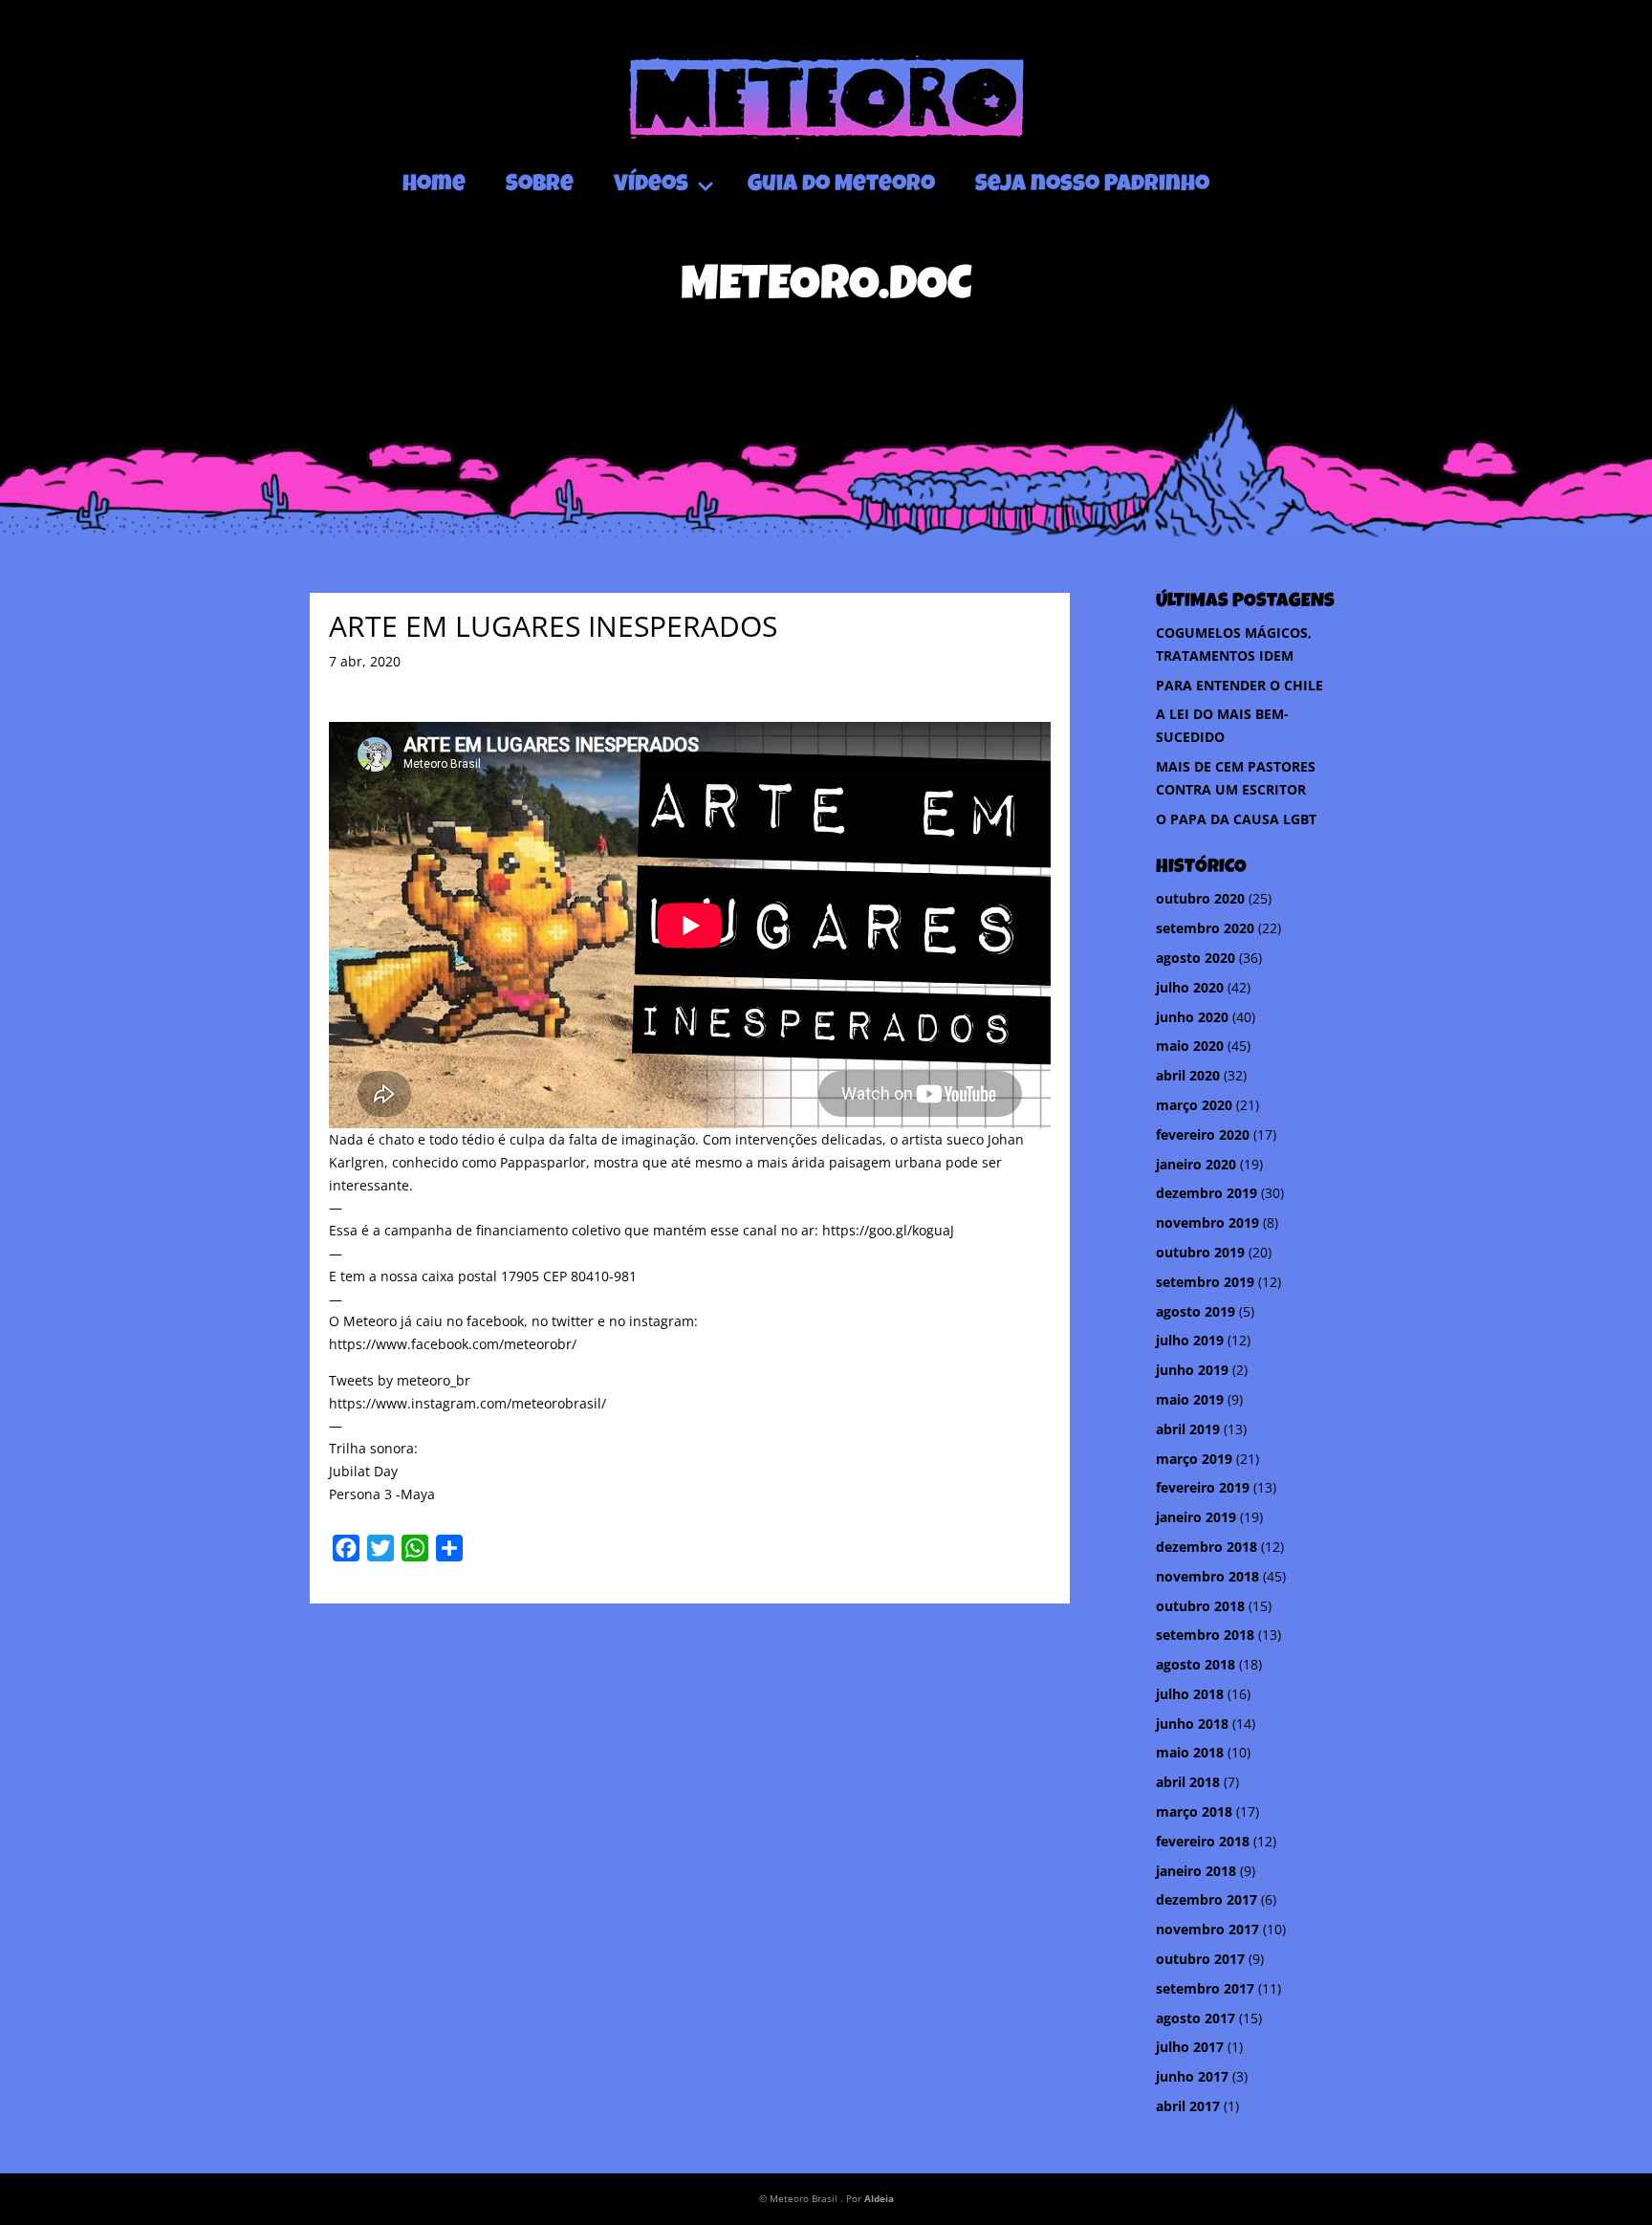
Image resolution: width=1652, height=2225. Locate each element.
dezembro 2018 (1206, 1547)
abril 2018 (1188, 1782)
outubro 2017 (1200, 1959)
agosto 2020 (1196, 958)
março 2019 (1194, 1459)
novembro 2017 (1207, 1929)
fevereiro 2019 (1203, 1487)
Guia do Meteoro (841, 185)
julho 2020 (1190, 987)
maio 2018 (1190, 1752)
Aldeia (879, 2198)
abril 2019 (1188, 1429)
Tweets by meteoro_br (400, 1380)
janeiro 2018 (1196, 1871)
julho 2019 (1190, 1340)
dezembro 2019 (1206, 1193)
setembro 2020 (1205, 928)
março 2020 (1194, 1105)
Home (434, 185)
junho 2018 (1192, 1723)
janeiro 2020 (1196, 1164)
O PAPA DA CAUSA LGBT (1236, 819)
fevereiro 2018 (1203, 1841)
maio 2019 (1190, 1399)
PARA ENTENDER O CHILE (1239, 685)
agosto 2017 (1196, 2018)
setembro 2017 (1205, 1988)
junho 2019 (1192, 1370)
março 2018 (1194, 1811)
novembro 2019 (1207, 1222)
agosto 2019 (1196, 1311)
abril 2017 (1188, 2106)
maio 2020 (1190, 1046)
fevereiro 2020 (1203, 1134)
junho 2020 (1192, 1017)
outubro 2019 (1200, 1252)
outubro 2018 (1200, 1606)
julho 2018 (1190, 1694)
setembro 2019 (1205, 1282)
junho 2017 (1192, 2076)
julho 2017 (1190, 2047)
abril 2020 (1188, 1075)
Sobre (540, 185)
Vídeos (651, 185)
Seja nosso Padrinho (1092, 185)
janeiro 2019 (1196, 1517)
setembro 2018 (1205, 1635)
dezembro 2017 (1206, 1899)
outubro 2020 (1200, 898)
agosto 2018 (1196, 1664)
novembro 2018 (1207, 1576)
